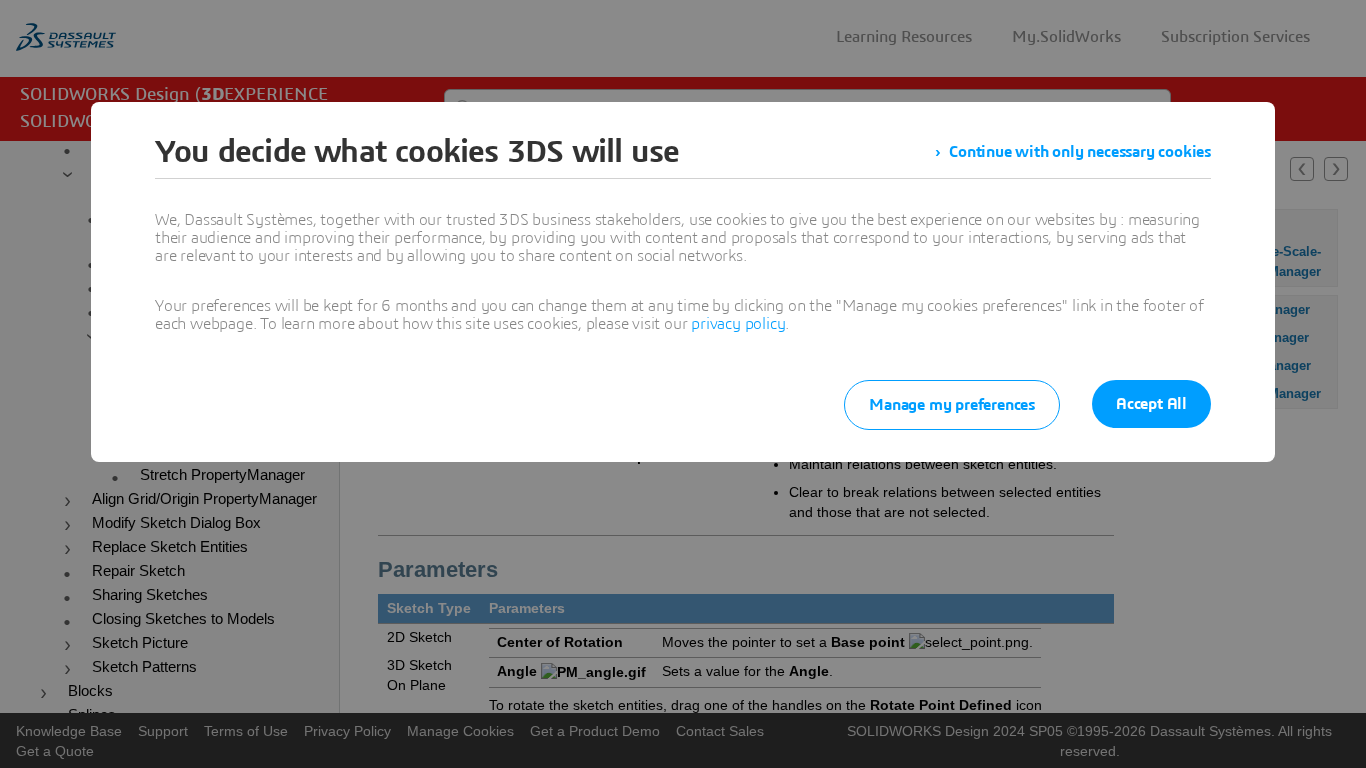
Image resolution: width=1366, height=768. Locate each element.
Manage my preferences (952, 405)
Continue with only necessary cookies (1080, 152)
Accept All (1151, 404)
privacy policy (738, 324)
